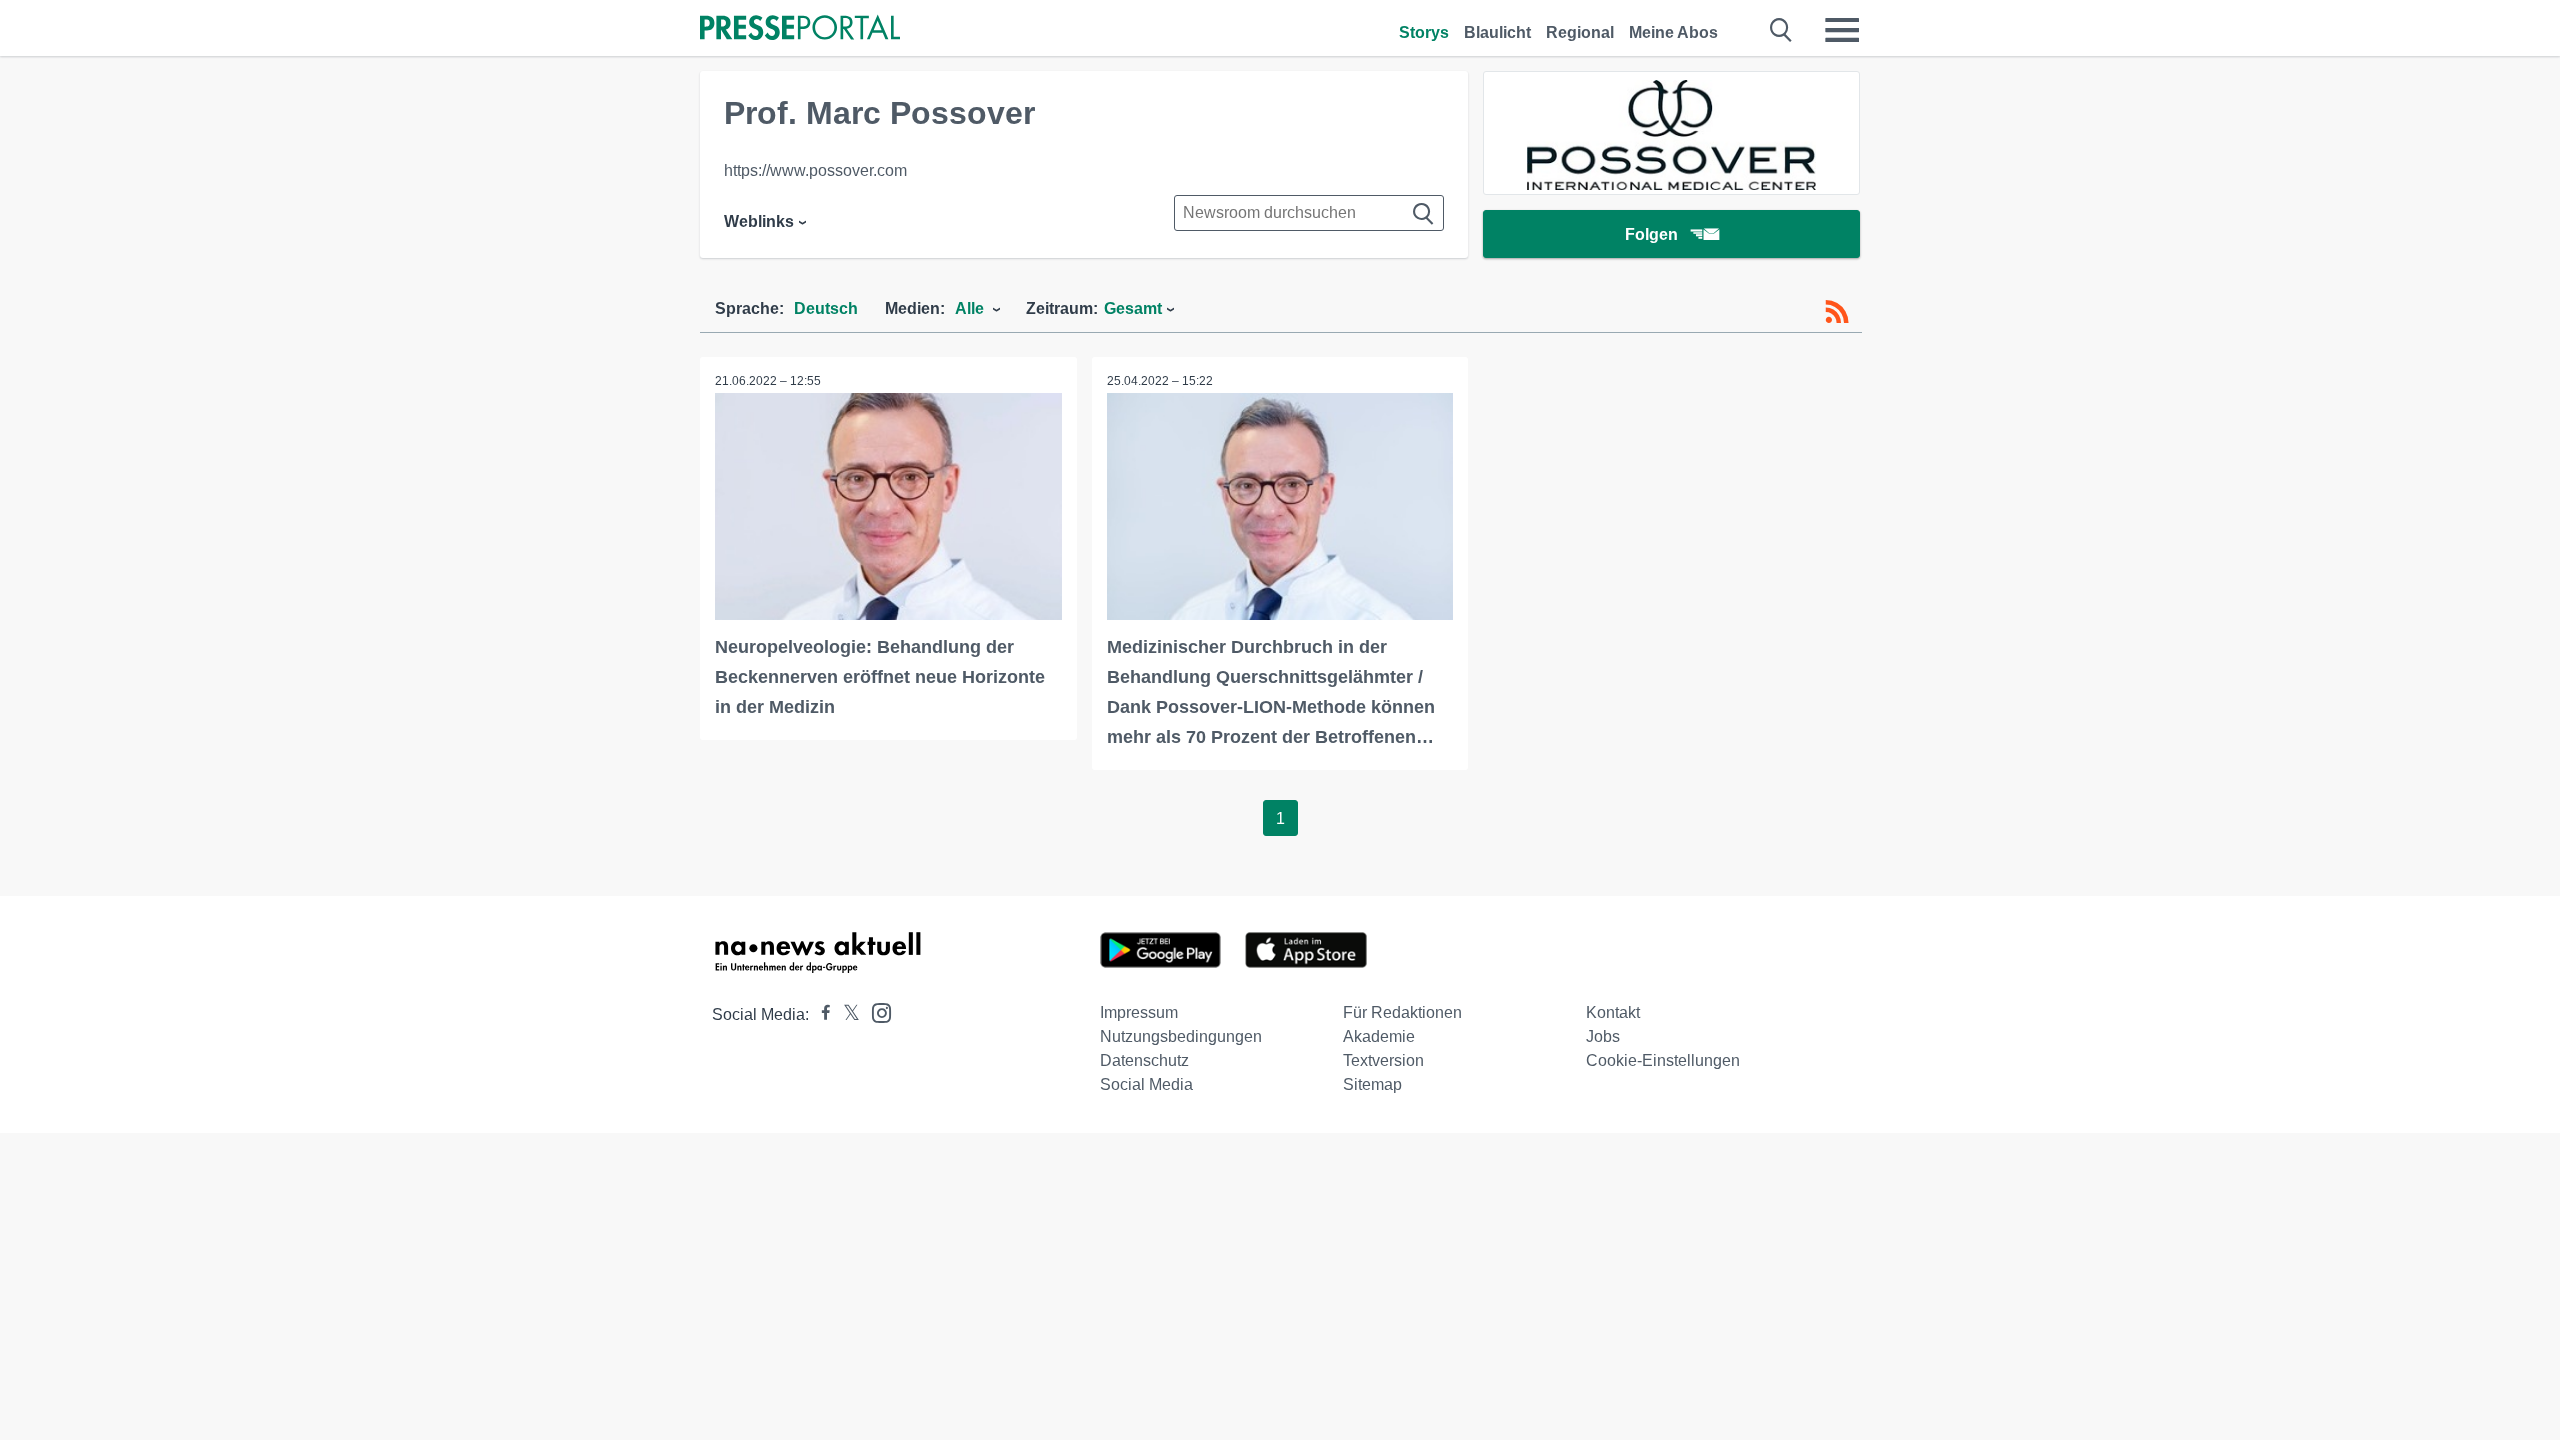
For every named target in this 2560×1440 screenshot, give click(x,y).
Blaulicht (1497, 32)
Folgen (1651, 234)
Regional (1580, 32)
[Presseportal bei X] (845, 1014)
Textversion (1383, 1060)
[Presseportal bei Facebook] (820, 1014)
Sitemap (1372, 1084)
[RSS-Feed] (1837, 312)
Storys (1424, 32)
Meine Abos (1673, 32)
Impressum (1139, 1012)
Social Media (1146, 1084)
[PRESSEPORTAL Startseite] (800, 29)
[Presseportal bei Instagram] (875, 1011)
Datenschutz (1144, 1060)
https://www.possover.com (815, 170)
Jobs (1603, 1036)
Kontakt (1613, 1012)
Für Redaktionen (1402, 1012)
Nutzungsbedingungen (1181, 1036)
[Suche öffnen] (1781, 30)
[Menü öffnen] (1842, 30)
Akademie (1379, 1036)
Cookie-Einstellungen (1663, 1060)
